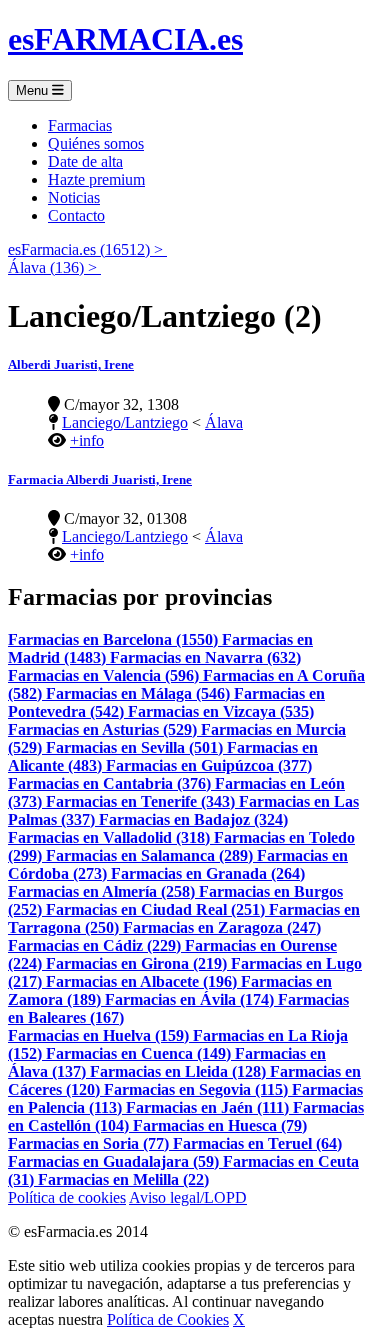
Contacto (76, 215)
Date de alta (85, 161)
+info (87, 440)
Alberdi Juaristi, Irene (71, 364)
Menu (34, 90)
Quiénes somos (96, 143)
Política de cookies (67, 1197)
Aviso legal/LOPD (188, 1197)
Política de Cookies (168, 1319)
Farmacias (80, 125)
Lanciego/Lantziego (125, 422)
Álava (224, 422)
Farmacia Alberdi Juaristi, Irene (100, 479)
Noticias (74, 197)
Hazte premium (96, 179)
